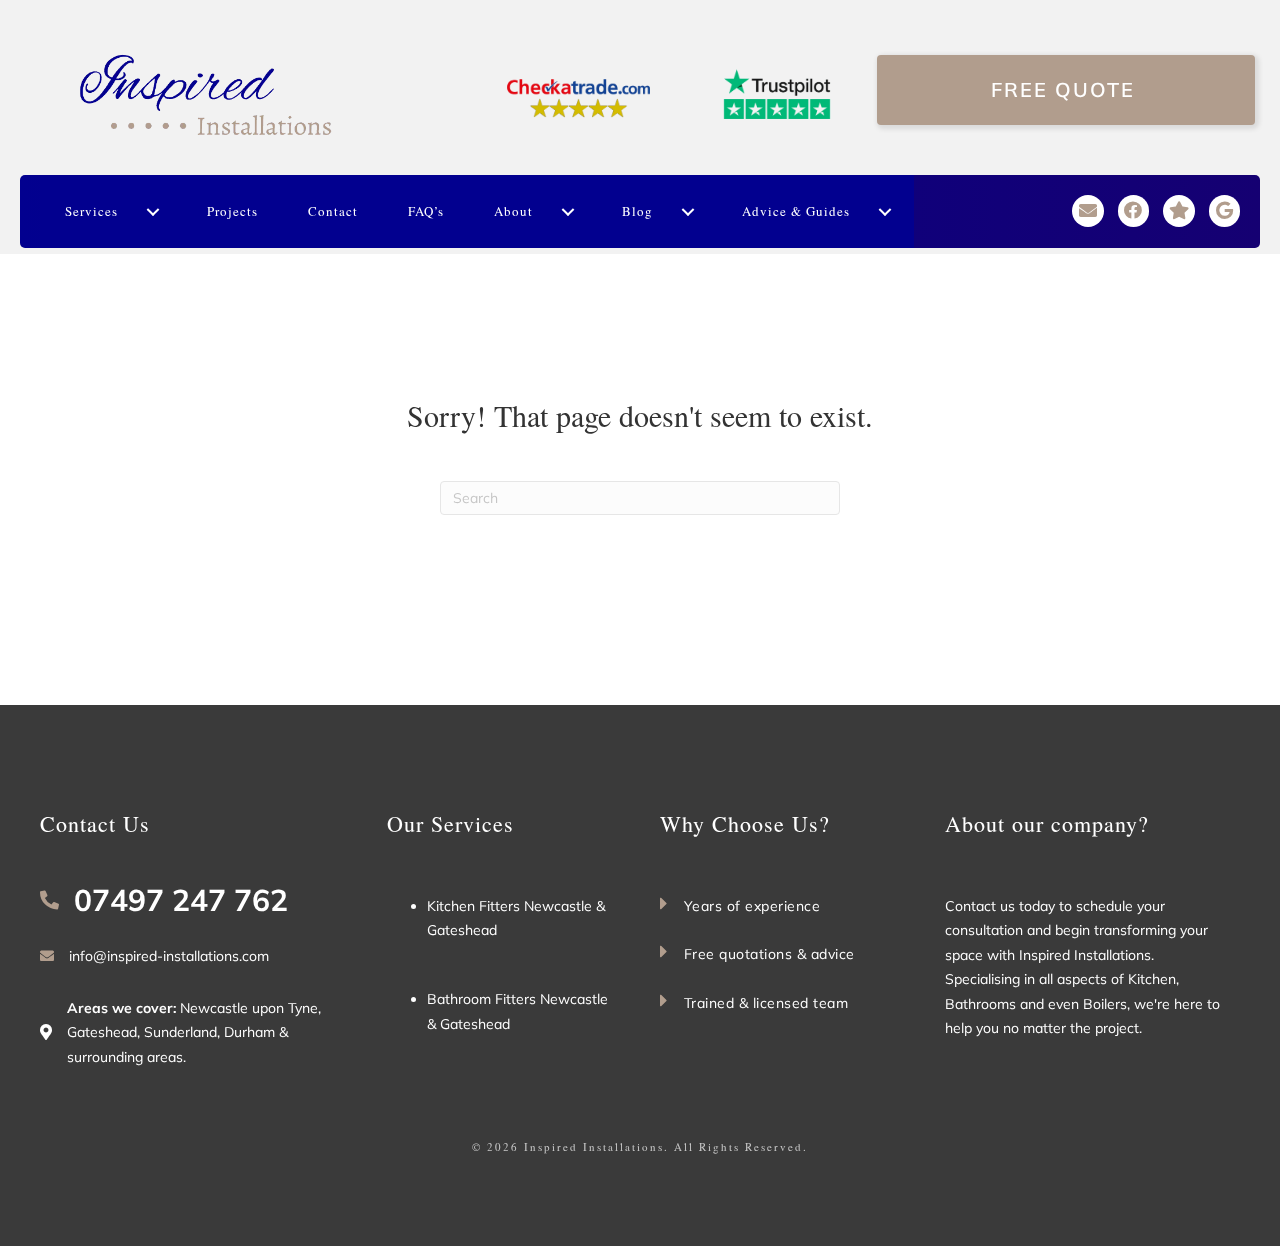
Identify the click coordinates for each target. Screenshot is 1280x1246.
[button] (152, 212)
